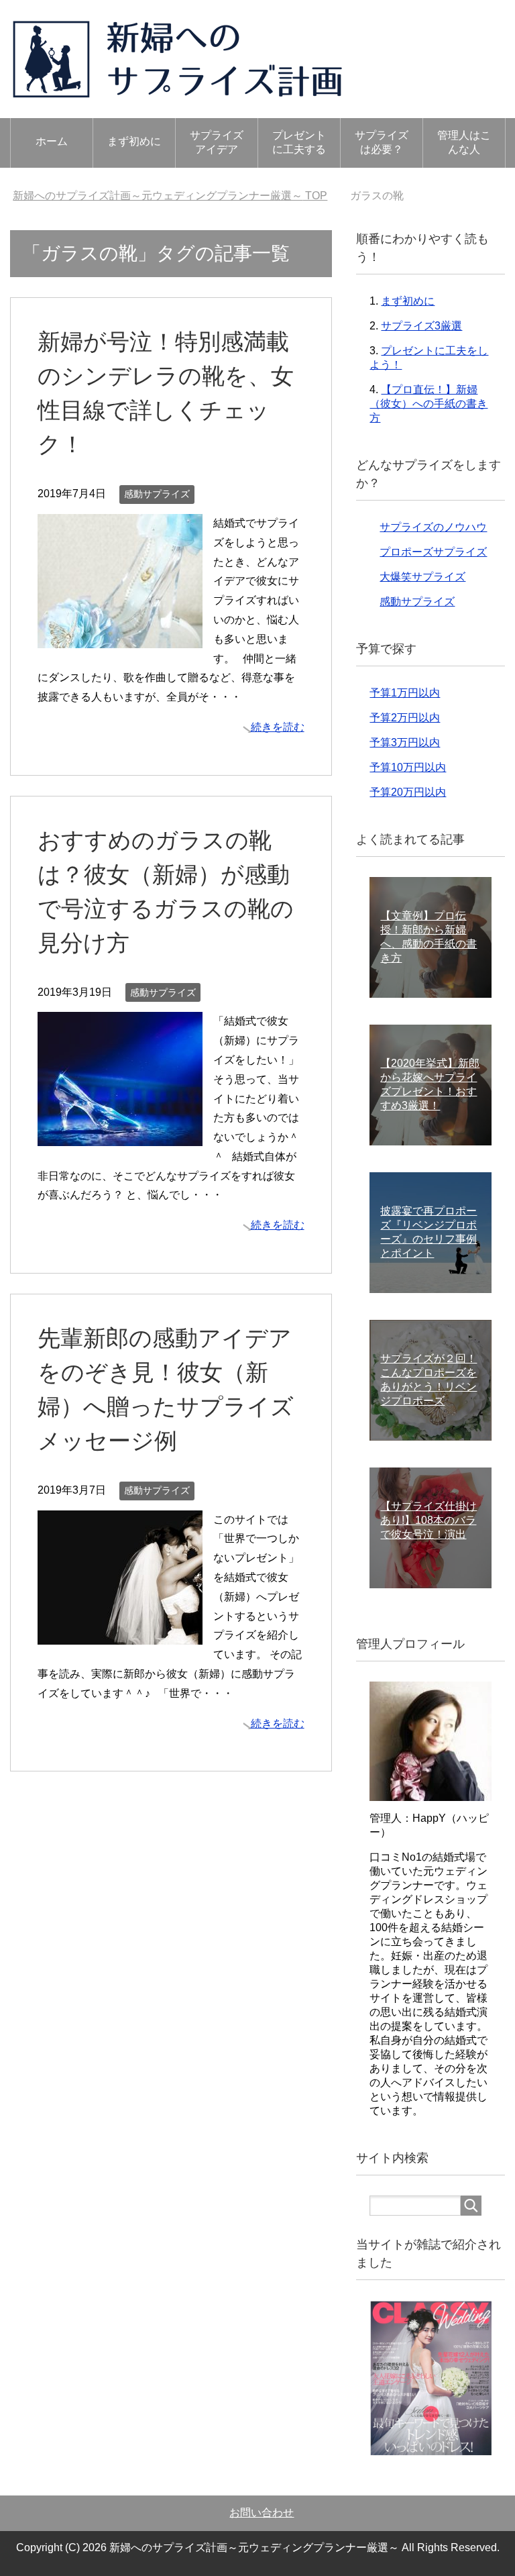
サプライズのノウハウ (433, 527)
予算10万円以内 (408, 767)
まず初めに (134, 141)
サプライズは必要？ (382, 142)
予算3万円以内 (405, 742)
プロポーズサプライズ (433, 552)
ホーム (52, 141)
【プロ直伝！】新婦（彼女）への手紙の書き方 (428, 404)
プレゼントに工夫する (299, 142)
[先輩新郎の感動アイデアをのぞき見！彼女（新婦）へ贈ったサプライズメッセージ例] (120, 1634)
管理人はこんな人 (464, 142)
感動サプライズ (157, 494)
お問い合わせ (262, 2513)
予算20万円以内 (408, 792)
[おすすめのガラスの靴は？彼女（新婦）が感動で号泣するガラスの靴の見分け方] (120, 1136)
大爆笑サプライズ (422, 577)
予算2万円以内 (405, 718)
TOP (170, 196)
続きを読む (278, 727)
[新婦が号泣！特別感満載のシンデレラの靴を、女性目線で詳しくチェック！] (120, 638)
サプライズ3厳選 (421, 326)
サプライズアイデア (217, 142)
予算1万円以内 (405, 693)
